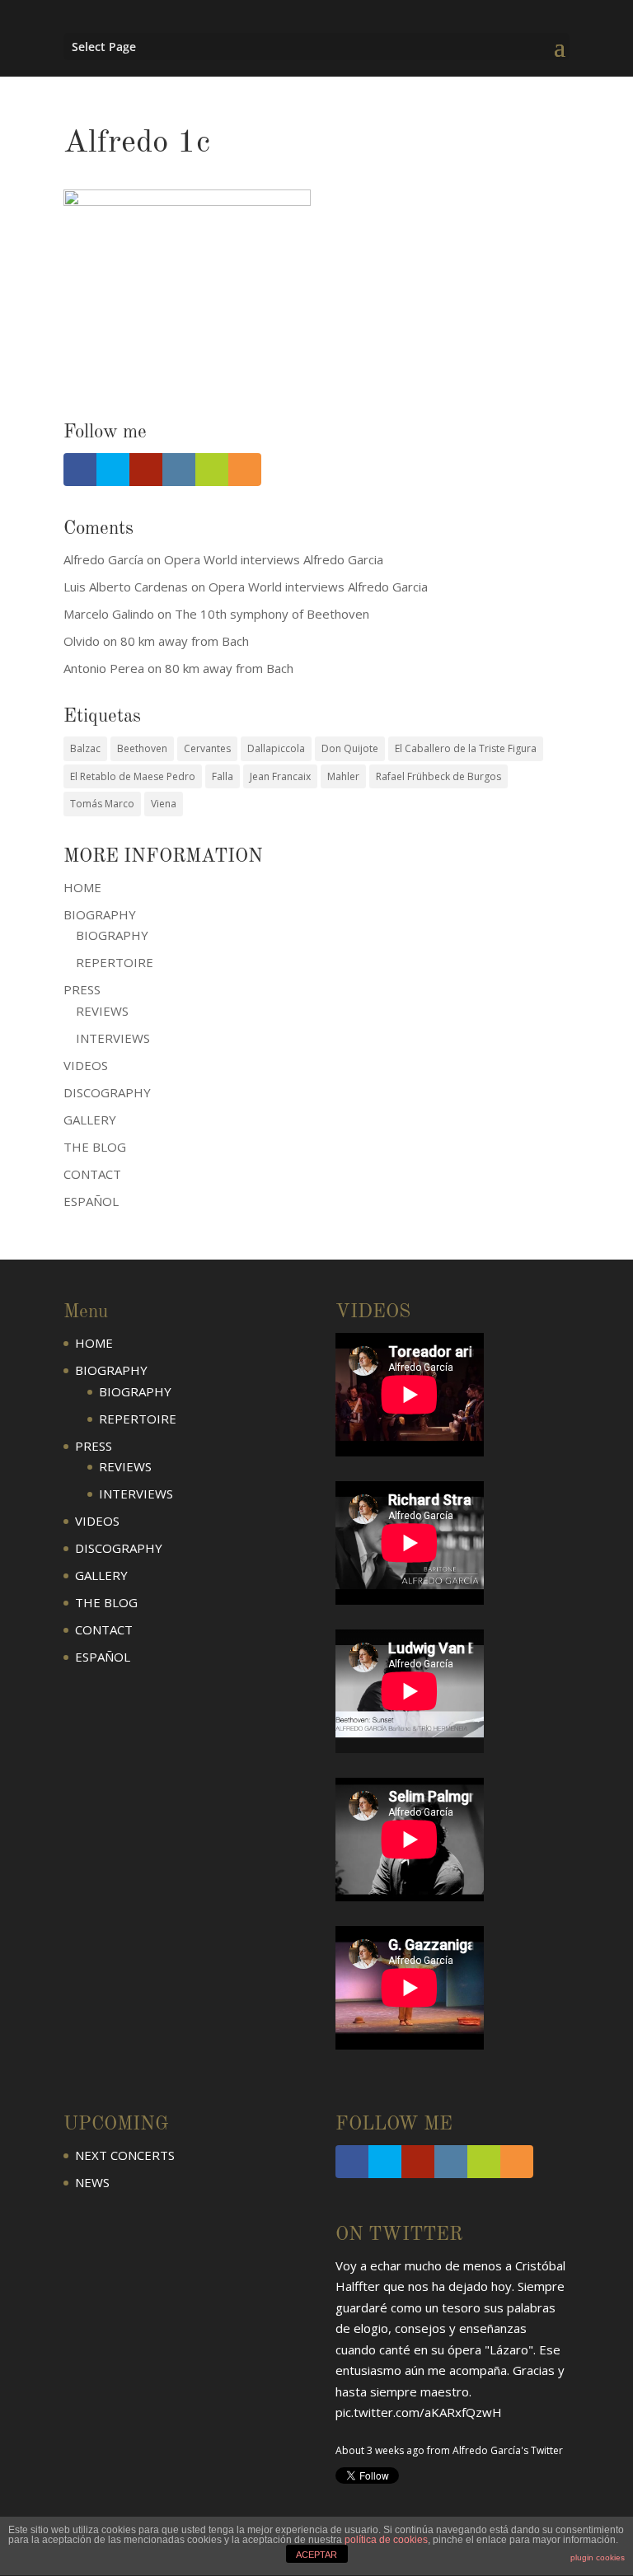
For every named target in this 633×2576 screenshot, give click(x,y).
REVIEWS (102, 1011)
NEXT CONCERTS (125, 2155)
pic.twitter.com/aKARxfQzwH (419, 2261)
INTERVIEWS (113, 1038)
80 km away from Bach (185, 641)
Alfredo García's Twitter (508, 2299)
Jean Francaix (280, 776)
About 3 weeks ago (380, 2299)
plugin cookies (598, 2557)
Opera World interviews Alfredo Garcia (274, 559)
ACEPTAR (316, 2555)
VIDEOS (86, 1065)
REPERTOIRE (115, 962)
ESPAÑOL (91, 1201)
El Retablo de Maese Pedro (133, 776)
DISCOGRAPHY (107, 1092)
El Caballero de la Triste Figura (466, 748)
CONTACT (92, 1174)
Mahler (343, 776)
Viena (164, 804)
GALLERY (90, 1120)
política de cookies (386, 2540)
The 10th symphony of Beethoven (272, 614)
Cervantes (207, 748)
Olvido (82, 641)
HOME (82, 887)
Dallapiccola (276, 748)
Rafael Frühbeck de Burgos (438, 776)
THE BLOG (95, 1147)
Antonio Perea (104, 668)
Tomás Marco (102, 804)
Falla (223, 776)
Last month (361, 2364)
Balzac (85, 748)
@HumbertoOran (385, 2326)
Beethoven (142, 748)
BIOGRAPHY (112, 935)
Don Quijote (350, 748)
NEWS (92, 2182)
